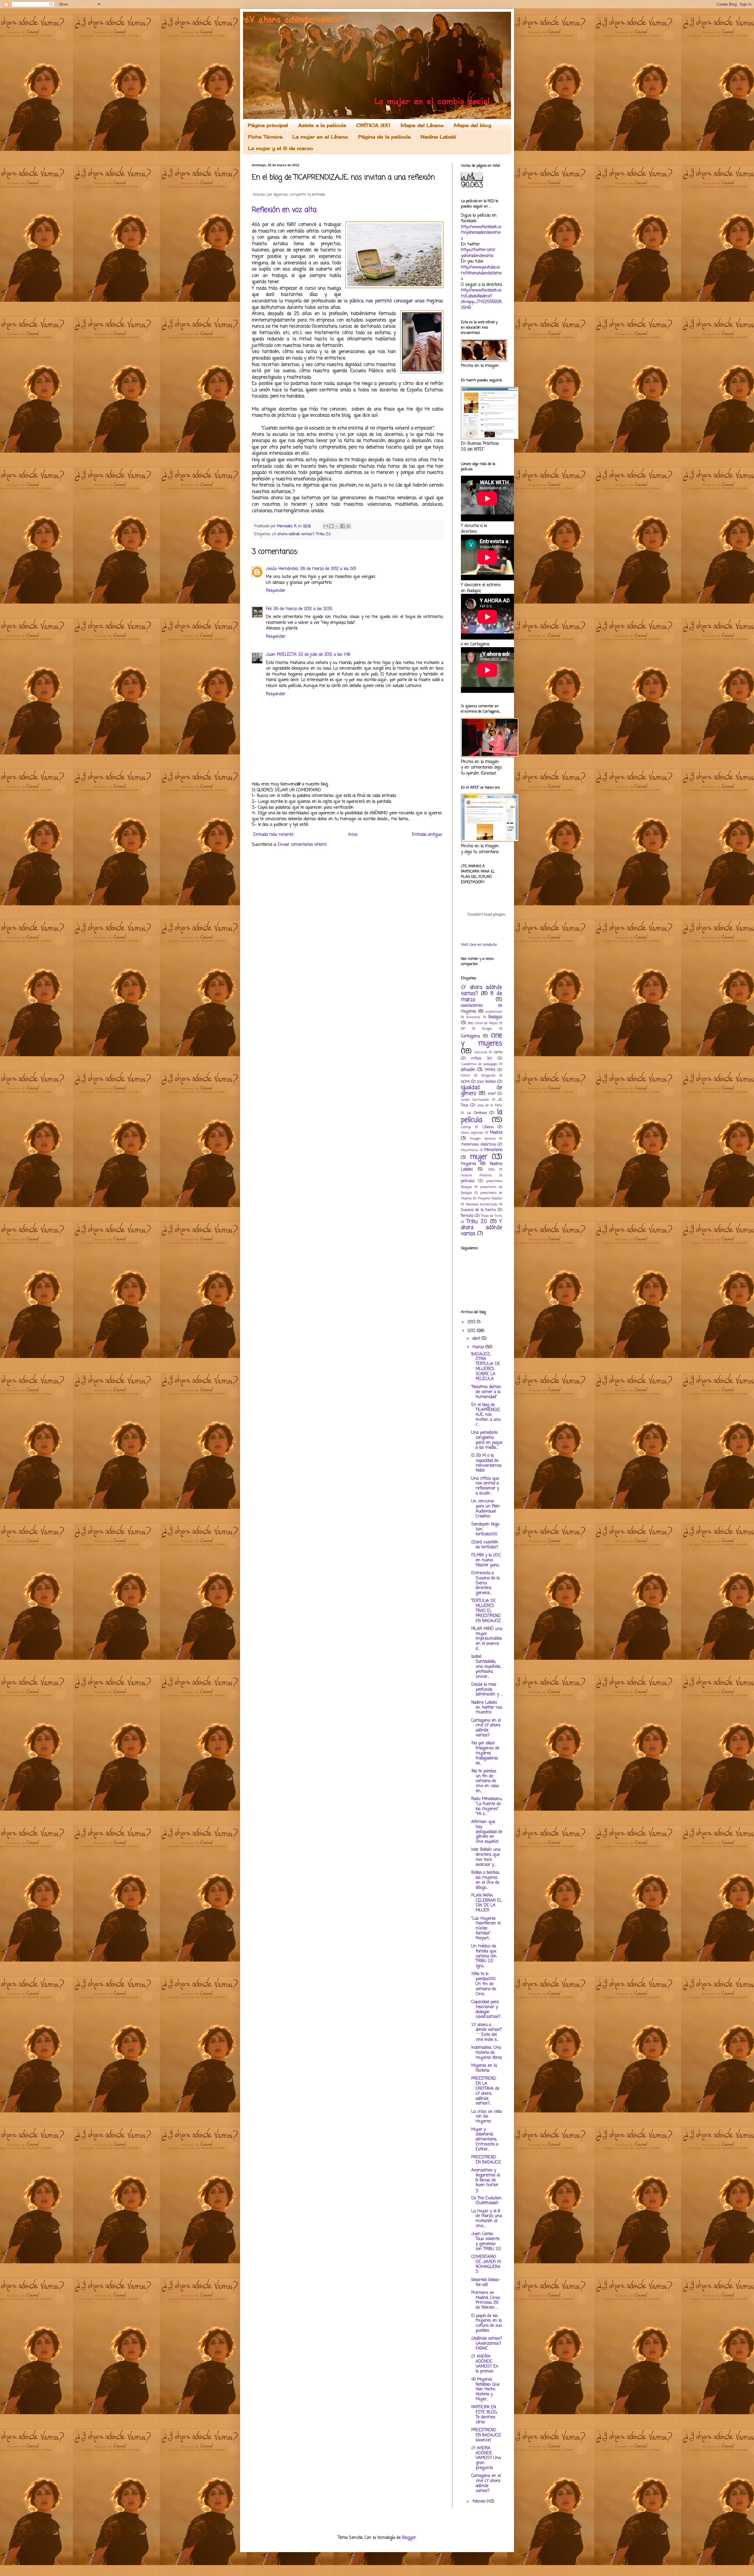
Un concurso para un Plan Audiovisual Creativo (486, 1509)
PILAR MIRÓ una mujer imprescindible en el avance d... (487, 1639)
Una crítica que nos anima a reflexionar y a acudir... (485, 1486)
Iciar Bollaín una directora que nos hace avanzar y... (486, 1857)
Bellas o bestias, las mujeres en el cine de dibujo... (486, 1880)
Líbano (488, 1127)
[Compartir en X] (337, 526)
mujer (479, 1157)
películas (468, 1181)
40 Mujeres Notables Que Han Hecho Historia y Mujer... (485, 2389)
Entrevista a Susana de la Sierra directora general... (485, 1583)
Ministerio (493, 1150)
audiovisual (494, 1012)
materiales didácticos (479, 1144)
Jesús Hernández (282, 569)
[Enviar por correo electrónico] (326, 526)
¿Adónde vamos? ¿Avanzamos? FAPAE (487, 2344)
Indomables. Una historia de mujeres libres (487, 2053)
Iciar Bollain (487, 1082)
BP (463, 1029)
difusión (468, 1070)
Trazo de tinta (492, 1216)
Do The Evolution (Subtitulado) (486, 2201)
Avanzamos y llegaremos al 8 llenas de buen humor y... (486, 2180)
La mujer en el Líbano (320, 137)
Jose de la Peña (490, 1105)
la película (482, 1116)
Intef (492, 1094)
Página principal (268, 125)
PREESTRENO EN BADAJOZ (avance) (486, 2435)
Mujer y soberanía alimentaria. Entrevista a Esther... (485, 2140)
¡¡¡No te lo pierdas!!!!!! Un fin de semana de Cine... (484, 1984)
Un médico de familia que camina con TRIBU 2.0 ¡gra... (484, 1956)
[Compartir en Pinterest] (348, 526)
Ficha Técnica (265, 137)
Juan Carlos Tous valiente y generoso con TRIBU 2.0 (486, 2241)
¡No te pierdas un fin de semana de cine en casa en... (485, 1781)
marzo (479, 1347)
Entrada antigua (427, 835)
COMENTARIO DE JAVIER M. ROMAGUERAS (486, 2264)
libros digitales (472, 1133)
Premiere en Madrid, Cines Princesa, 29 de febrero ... (486, 2300)
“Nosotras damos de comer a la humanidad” (486, 1392)
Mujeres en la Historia (484, 2068)
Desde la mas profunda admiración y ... (487, 1690)
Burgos (487, 1029)
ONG (491, 1170)
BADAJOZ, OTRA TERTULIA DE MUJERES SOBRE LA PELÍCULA (486, 1367)
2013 (472, 1322)
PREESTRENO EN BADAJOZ (486, 2160)
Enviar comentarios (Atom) (302, 845)
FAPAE (490, 1070)
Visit (479, 945)
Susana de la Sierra (478, 1210)
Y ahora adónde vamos (482, 1228)
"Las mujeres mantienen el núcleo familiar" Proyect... (486, 1929)
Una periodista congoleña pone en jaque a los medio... (487, 1440)
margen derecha (483, 1139)
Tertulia (467, 1216)
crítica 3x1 (482, 1058)
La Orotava (477, 1113)
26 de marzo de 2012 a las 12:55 (303, 609)
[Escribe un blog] (331, 526)
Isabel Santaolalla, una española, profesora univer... (486, 1667)
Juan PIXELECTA (281, 655)
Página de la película (384, 137)
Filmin (466, 1076)
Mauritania (469, 1150)
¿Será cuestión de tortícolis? (485, 1545)
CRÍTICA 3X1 (373, 125)
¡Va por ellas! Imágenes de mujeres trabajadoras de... (485, 1753)
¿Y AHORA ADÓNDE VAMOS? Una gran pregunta (486, 2458)
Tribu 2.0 (323, 534)
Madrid (496, 1133)
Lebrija (466, 1127)
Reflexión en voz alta (284, 210)
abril (477, 1339)
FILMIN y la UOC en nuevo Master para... (486, 1560)
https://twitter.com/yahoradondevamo (478, 253)
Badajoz (495, 1017)
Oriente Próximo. (476, 1175)
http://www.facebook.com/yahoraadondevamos (481, 233)
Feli (269, 609)
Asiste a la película (322, 125)
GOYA (465, 1082)
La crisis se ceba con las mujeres (486, 2117)
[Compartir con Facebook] (343, 526)
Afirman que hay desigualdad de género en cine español (487, 1832)
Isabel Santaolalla (475, 1100)
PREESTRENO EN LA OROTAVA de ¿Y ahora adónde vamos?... (485, 2091)
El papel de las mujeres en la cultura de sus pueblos (487, 2323)
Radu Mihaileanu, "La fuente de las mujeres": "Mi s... (487, 1806)
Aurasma (473, 1017)
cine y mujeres (482, 1040)
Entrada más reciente (273, 835)
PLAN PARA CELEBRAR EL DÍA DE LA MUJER (487, 1903)
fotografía (488, 1076)
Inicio (353, 835)
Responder (276, 591)
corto (498, 1052)
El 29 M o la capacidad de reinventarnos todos (486, 1463)
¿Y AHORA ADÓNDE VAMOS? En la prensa (485, 2364)
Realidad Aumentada (482, 1204)
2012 (472, 1331)
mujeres (469, 1164)
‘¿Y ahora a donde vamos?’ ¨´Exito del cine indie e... (487, 2032)
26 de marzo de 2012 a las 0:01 (328, 569)
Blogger (409, 2538)
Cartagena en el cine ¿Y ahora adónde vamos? (486, 1728)
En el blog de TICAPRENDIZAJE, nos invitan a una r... (486, 1415)
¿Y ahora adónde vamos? (293, 534)
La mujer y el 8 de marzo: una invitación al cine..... (487, 2219)
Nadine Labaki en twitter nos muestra (487, 1708)
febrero (480, 2502)
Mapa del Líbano (422, 125)
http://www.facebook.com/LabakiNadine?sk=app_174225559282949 (481, 299)
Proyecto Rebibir (490, 1198)
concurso (481, 1052)
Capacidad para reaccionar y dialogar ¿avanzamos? (486, 2009)
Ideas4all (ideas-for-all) (486, 2282)
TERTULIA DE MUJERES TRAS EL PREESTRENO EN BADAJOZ (486, 1611)
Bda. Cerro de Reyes (483, 1023)
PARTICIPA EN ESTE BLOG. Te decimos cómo (484, 2415)
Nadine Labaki (438, 137)
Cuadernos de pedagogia (479, 1064)
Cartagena (470, 1036)
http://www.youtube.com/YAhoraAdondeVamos (481, 273)
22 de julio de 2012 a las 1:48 (324, 655)
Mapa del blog (473, 125)
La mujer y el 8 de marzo (281, 148)
